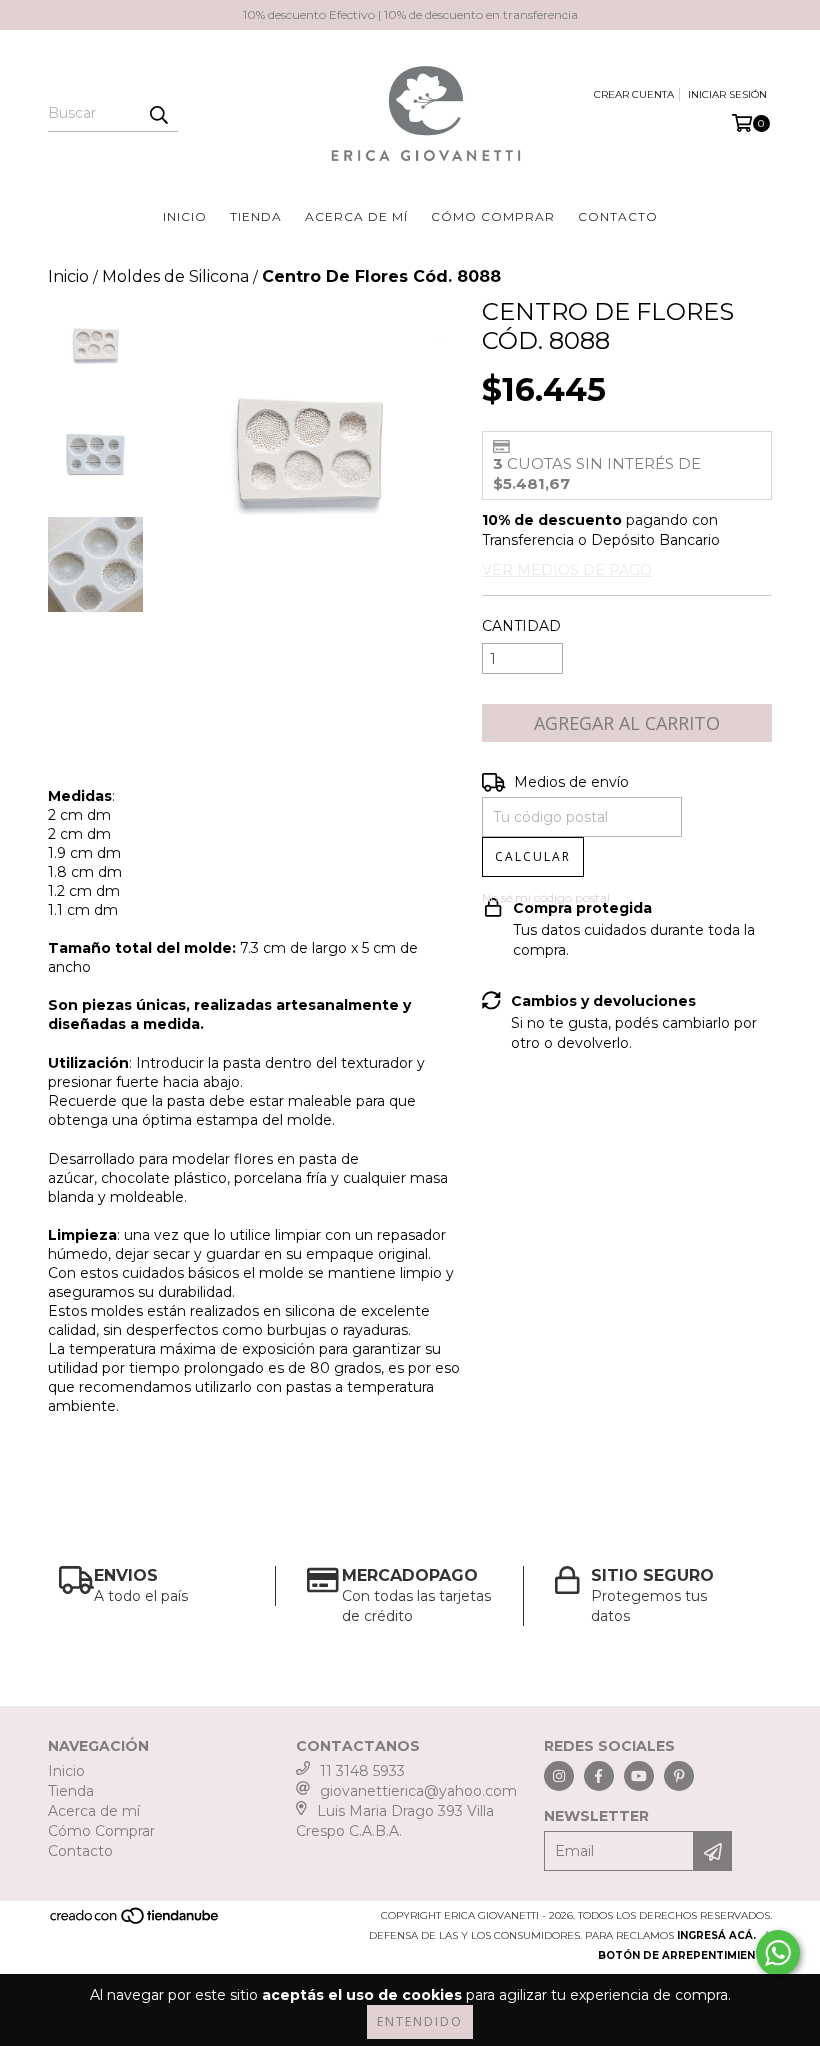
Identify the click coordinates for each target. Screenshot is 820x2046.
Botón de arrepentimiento (685, 1955)
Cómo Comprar (493, 216)
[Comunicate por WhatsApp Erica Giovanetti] (778, 1953)
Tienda (256, 216)
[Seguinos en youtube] (639, 1776)
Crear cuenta (634, 94)
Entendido (420, 2021)
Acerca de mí (356, 216)
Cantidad (521, 626)
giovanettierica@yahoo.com (418, 1791)
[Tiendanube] (135, 1922)
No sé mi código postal (546, 897)
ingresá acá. (716, 1935)
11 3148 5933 (362, 1771)
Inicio (185, 216)
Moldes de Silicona (175, 276)
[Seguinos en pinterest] (679, 1776)
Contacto (618, 216)
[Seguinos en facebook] (599, 1776)
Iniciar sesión (727, 94)
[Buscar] (158, 114)
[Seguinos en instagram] (559, 1776)
